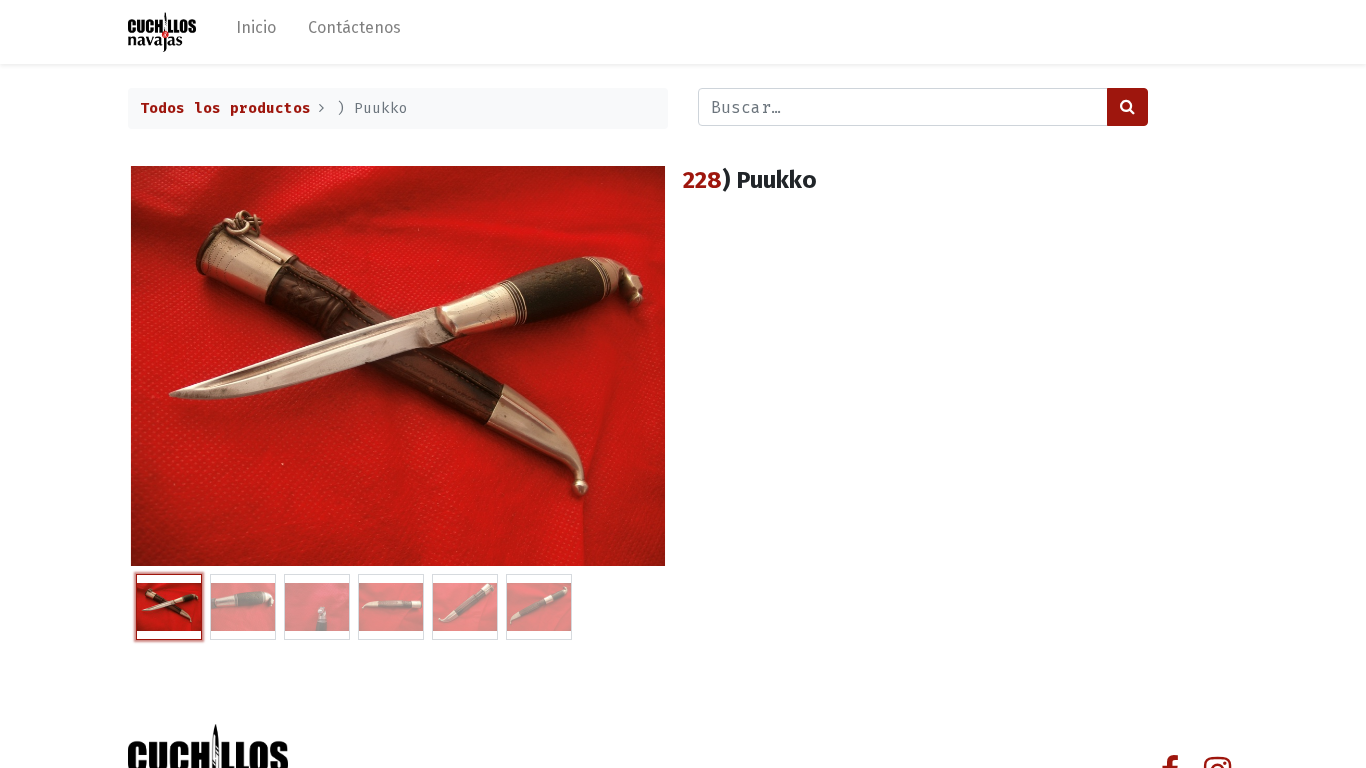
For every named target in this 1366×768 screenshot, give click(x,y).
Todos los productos (225, 108)
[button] (168, 366)
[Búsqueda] (1127, 107)
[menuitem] (256, 32)
